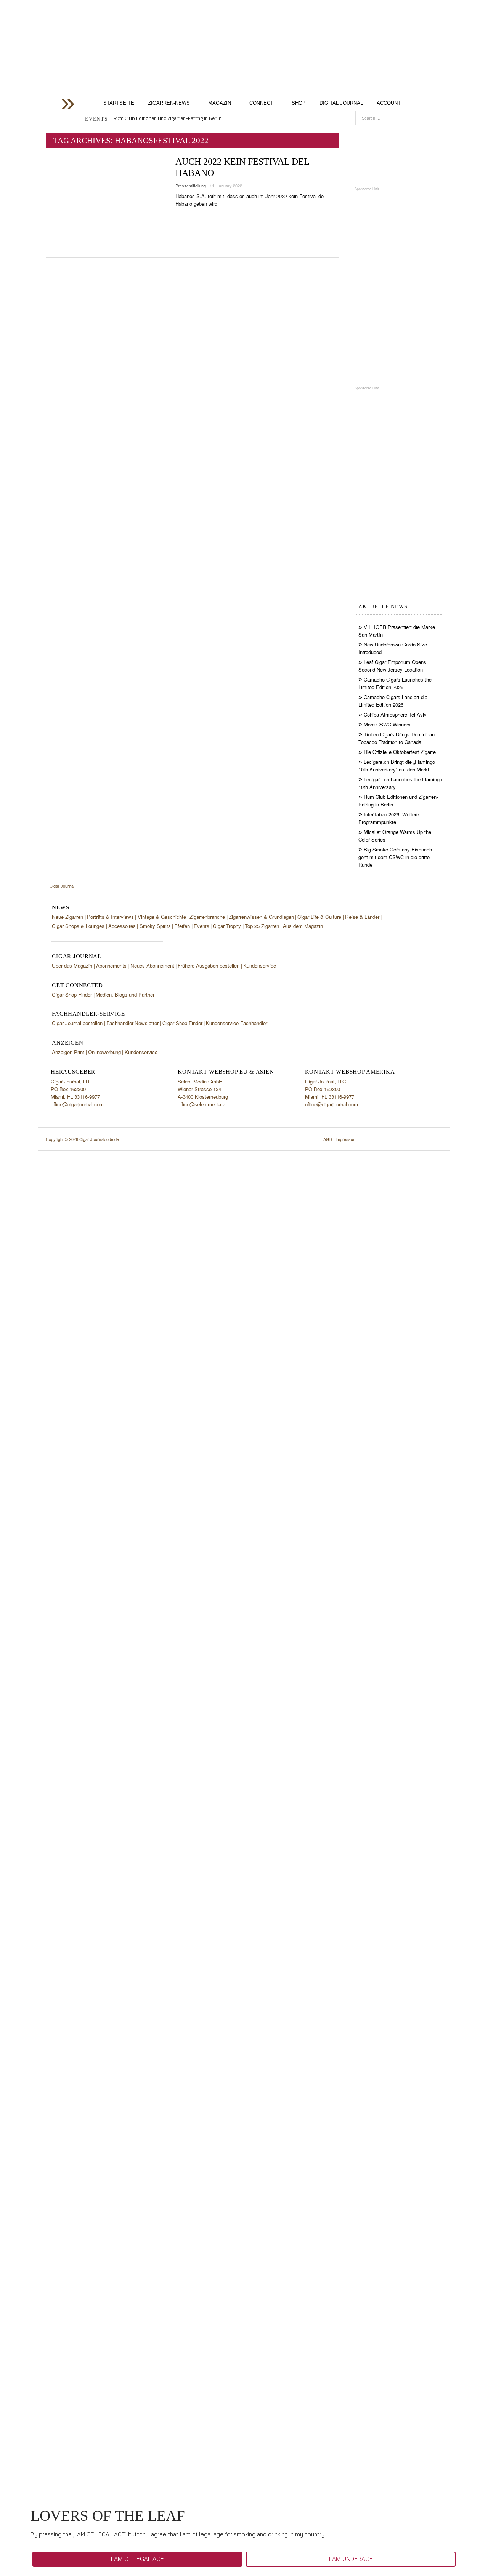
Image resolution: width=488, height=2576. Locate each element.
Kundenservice (260, 966)
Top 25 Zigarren (262, 926)
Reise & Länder (362, 917)
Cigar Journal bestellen (77, 1023)
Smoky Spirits (155, 926)
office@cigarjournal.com (77, 1104)
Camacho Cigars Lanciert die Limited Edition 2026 (393, 701)
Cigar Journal (107, 62)
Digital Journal (341, 103)
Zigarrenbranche (207, 917)
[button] (137, 2559)
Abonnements (111, 966)
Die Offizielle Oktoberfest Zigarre (400, 752)
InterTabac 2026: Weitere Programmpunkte (389, 818)
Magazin (220, 103)
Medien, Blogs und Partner (125, 994)
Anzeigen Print (68, 1052)
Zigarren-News (169, 103)
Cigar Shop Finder (72, 994)
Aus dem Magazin (303, 926)
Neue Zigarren (67, 917)
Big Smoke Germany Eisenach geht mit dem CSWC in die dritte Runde (395, 857)
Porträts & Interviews (110, 917)
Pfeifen (182, 926)
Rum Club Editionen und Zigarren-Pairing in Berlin (168, 118)
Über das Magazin (72, 966)
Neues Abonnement (152, 966)
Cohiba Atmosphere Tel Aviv (395, 714)
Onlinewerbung (104, 1052)
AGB (328, 1139)
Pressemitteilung (191, 186)
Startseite (119, 103)
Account (389, 103)
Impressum (346, 1139)
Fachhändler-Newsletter (132, 1023)
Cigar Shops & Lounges (78, 926)
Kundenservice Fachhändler (237, 1023)
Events (201, 926)
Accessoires (122, 926)
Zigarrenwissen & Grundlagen (261, 917)
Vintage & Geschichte (162, 917)
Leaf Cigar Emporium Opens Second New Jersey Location (392, 666)
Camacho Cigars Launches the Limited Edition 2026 (395, 683)
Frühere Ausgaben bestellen (209, 966)
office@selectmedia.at (202, 1104)
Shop (299, 103)
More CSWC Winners (387, 724)
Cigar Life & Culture (319, 917)
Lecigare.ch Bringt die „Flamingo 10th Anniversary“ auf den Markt (397, 766)
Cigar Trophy (227, 926)
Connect (261, 103)
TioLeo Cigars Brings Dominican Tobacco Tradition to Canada (396, 738)
